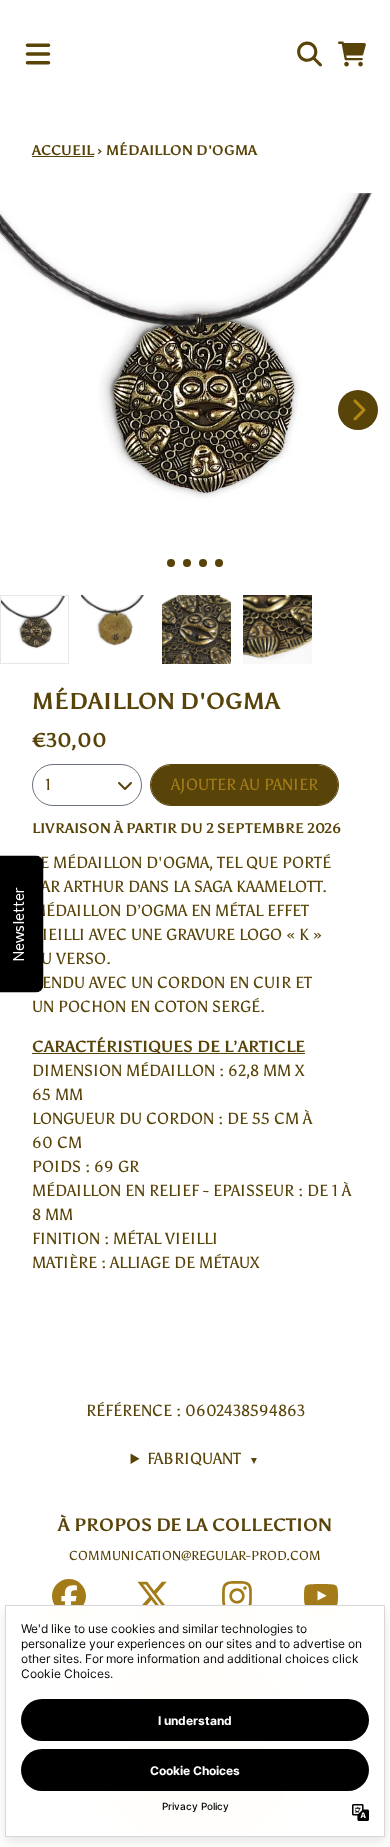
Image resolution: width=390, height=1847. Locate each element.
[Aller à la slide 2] (187, 563)
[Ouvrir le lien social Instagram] (237, 1596)
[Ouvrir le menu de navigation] (38, 54)
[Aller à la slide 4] (219, 563)
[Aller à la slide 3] (203, 563)
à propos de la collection (195, 1525)
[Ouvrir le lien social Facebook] (69, 1596)
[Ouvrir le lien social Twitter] (153, 1596)
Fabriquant (203, 1458)
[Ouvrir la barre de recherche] (308, 54)
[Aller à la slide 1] (171, 563)
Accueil (63, 150)
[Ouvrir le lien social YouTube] (321, 1596)
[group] (34, 629)
